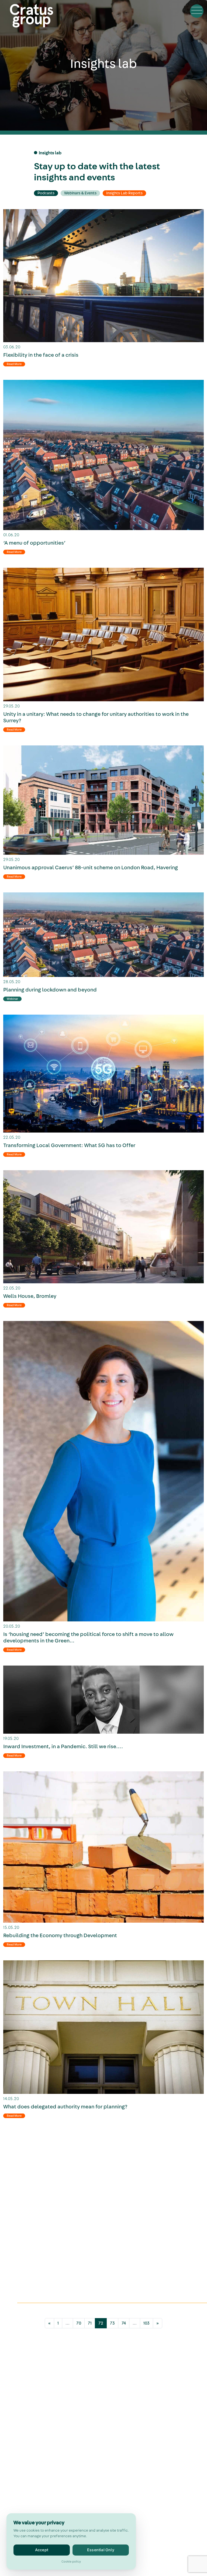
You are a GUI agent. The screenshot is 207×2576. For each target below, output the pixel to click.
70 (79, 2323)
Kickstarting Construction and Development (57, 2278)
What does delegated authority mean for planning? (65, 2107)
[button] (197, 11)
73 (112, 2323)
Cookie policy (71, 2561)
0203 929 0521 (38, 2418)
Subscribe (38, 2383)
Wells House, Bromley (30, 1296)
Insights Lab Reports (124, 193)
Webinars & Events (80, 193)
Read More (14, 364)
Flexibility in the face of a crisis (41, 355)
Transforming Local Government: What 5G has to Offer (69, 1145)
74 (124, 2323)
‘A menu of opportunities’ (34, 543)
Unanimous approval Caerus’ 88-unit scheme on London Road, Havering (91, 868)
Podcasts (46, 193)
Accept (42, 2550)
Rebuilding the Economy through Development (60, 1936)
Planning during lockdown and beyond (50, 990)
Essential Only (101, 2550)
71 (90, 2323)
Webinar (12, 999)
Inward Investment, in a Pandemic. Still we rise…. (63, 1747)
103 (146, 2323)
